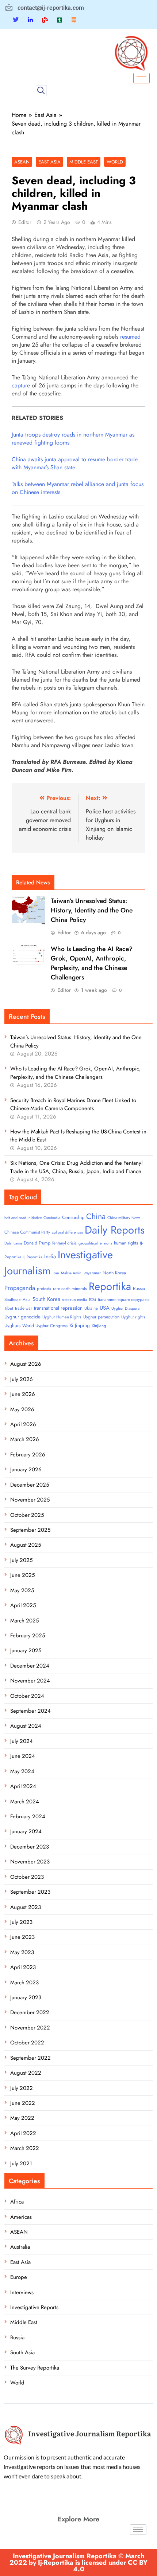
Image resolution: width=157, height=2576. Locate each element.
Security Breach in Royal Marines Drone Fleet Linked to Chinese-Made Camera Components (73, 1104)
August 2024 (26, 1726)
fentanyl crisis (64, 1243)
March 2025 (24, 1621)
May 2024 (22, 1771)
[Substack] (74, 20)
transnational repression (58, 1308)
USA (105, 1308)
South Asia (22, 2352)
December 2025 (30, 1485)
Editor (25, 222)
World (115, 162)
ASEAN (22, 162)
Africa (17, 2202)
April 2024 (23, 1786)
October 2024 (27, 1696)
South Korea (46, 1299)
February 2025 (28, 1636)
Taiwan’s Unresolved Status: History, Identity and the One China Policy (92, 910)
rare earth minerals (70, 1289)
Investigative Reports (34, 2307)
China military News (124, 1218)
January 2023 (26, 1997)
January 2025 (26, 1650)
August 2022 (26, 2073)
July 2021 (21, 2163)
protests (44, 1289)
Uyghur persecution (101, 1317)
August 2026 (26, 1364)
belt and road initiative (23, 1218)
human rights (126, 1243)
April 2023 (23, 1967)
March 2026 (25, 1439)
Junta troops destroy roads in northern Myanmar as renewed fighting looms (73, 439)
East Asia (49, 162)
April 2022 (23, 2133)
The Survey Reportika (35, 2368)
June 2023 (22, 1937)
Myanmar (93, 1273)
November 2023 (30, 1862)
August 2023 (26, 1907)
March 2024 (25, 1802)
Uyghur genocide (22, 1317)
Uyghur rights (133, 1317)
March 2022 (25, 2148)
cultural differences (67, 1232)
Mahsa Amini (72, 1273)
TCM (92, 1300)
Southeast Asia (18, 1299)
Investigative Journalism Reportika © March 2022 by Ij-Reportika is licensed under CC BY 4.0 (78, 2563)
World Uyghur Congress (45, 1326)
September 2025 (30, 1530)
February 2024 (28, 1816)
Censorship (73, 1217)
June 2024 (23, 1756)
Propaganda (20, 1288)
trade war (24, 1308)
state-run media (74, 1300)
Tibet (9, 1308)
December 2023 (30, 1847)
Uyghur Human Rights (62, 1317)
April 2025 (23, 1605)
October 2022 (27, 2043)
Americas (21, 2217)
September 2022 (30, 2058)
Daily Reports (115, 1230)
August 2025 (26, 1545)
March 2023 (24, 1983)
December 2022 (30, 2012)
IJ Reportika (33, 1257)
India (50, 1257)
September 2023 (30, 1892)
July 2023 (21, 1922)
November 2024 (30, 1681)
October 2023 (27, 1877)
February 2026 (28, 1455)
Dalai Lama (13, 1243)
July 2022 (22, 2088)
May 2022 (22, 2118)
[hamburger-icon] (141, 78)
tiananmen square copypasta (124, 1299)
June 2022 (23, 2103)
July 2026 (22, 1379)
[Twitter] (16, 20)
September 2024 (30, 1711)
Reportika (110, 1286)
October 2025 (27, 1515)
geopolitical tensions (95, 1243)
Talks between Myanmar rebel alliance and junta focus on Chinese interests (78, 488)
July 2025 (21, 1560)
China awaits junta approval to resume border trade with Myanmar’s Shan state (75, 463)
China (96, 1216)
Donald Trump (37, 1243)
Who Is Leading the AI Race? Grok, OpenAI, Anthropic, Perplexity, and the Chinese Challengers (92, 963)
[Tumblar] (60, 20)
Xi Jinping (80, 1326)
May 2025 (22, 1590)
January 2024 (26, 1831)
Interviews (22, 2292)
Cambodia (52, 1218)
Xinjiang (99, 1326)
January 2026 (26, 1470)
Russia (139, 1288)
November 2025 (30, 1500)
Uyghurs (12, 1326)
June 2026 (23, 1394)
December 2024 (30, 1666)
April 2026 (23, 1424)
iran (56, 1273)
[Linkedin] (30, 20)
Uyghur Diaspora (125, 1308)
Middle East (84, 162)
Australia (20, 2247)
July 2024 (22, 1741)
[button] (41, 91)
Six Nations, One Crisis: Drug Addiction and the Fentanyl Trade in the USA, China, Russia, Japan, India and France (76, 1167)
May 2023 (22, 1952)
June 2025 (22, 1575)
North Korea (114, 1273)
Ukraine (91, 1308)
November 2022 (30, 2028)
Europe (19, 2277)
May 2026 (22, 1409)
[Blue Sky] (45, 20)
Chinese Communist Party (27, 1232)
